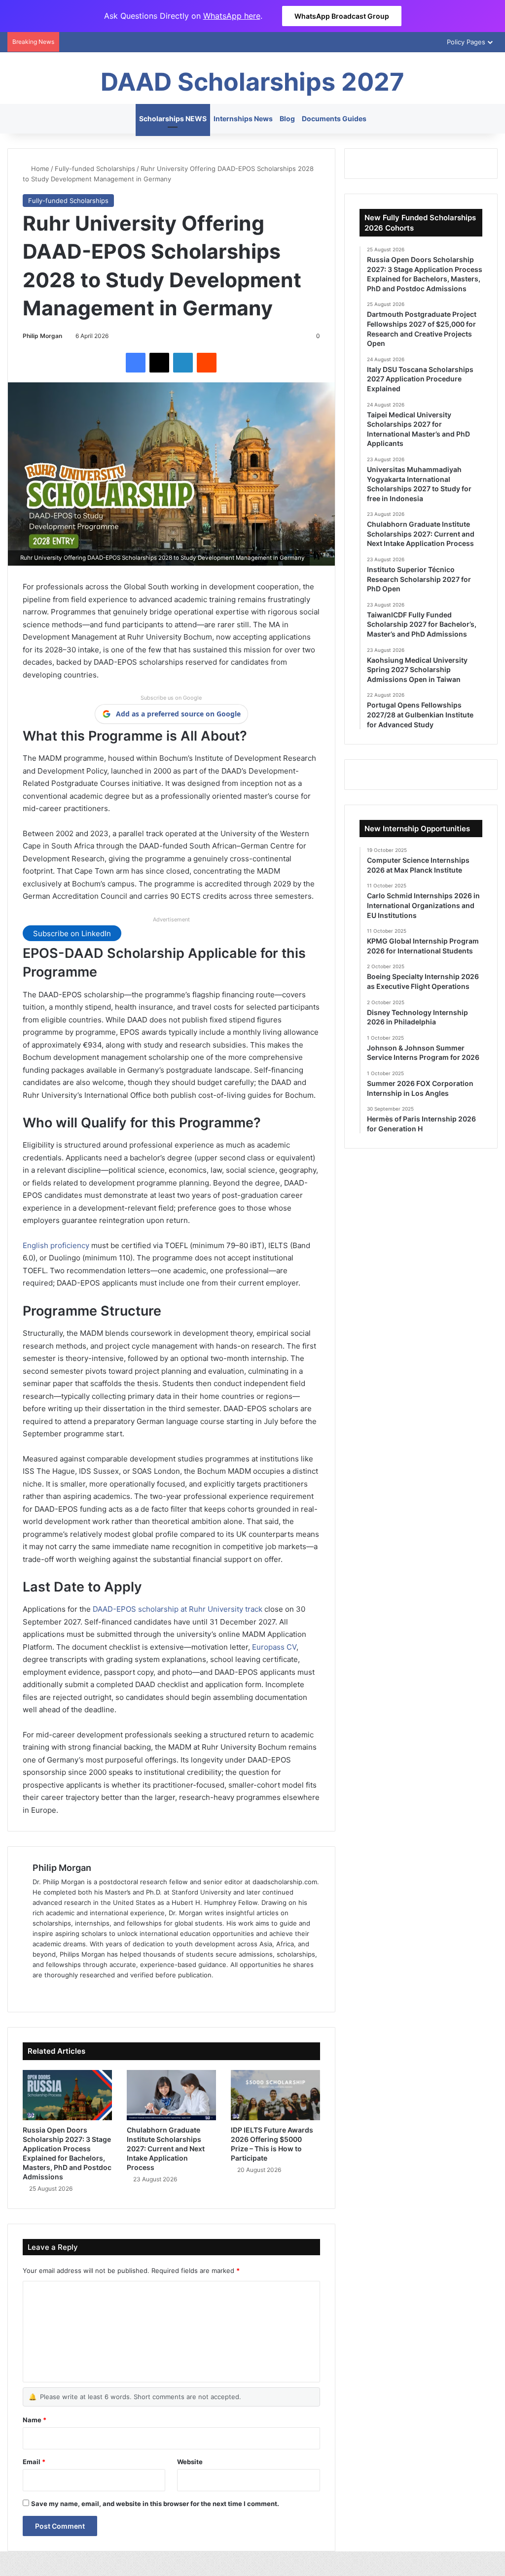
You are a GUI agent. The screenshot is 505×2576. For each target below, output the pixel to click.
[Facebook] (136, 363)
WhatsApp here (232, 16)
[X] (159, 363)
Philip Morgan (42, 336)
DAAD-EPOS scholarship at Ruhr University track (178, 1609)
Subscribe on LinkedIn (72, 933)
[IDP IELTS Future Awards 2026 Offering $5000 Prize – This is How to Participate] (275, 2095)
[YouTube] (86, 1991)
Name (35, 2420)
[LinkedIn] (183, 363)
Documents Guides (334, 119)
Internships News (243, 119)
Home (39, 169)
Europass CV (274, 1647)
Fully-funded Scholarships (95, 169)
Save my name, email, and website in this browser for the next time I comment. (155, 2504)
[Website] (38, 1991)
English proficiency (56, 1245)
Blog (287, 119)
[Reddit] (207, 363)
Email (34, 2462)
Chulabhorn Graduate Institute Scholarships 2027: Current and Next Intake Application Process (166, 2149)
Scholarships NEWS (173, 119)
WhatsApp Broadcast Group (342, 16)
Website (190, 2462)
